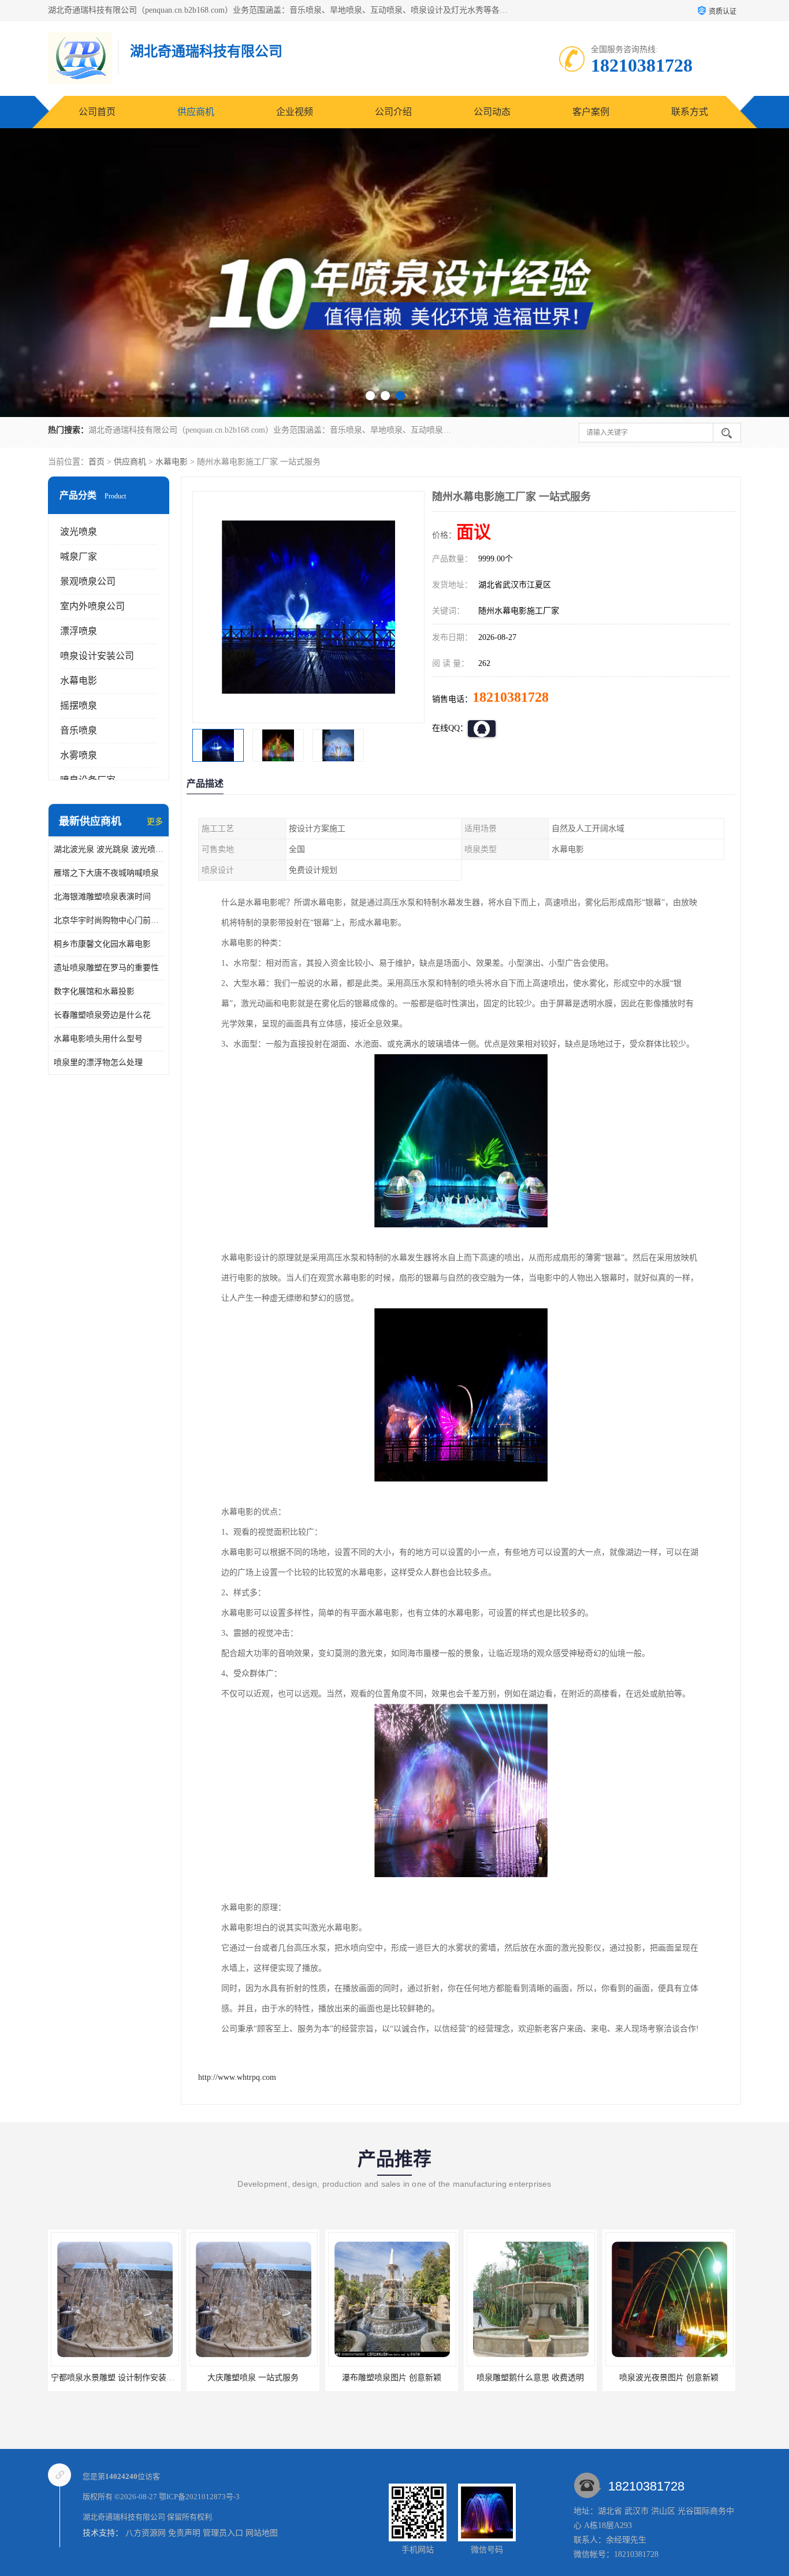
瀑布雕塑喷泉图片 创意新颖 (253, 2378)
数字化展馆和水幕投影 (94, 991)
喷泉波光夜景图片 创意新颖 (530, 2378)
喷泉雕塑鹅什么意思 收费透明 (392, 2378)
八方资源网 (146, 2533)
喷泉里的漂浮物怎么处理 (98, 1062)
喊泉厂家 (79, 556)
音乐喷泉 (79, 730)
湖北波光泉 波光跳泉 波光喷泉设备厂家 (109, 849)
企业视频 (295, 112)
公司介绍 (393, 112)
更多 (155, 822)
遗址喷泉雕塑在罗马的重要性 (106, 968)
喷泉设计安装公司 (97, 656)
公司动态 (492, 112)
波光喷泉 (79, 532)
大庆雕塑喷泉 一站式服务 (114, 2378)
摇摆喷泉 (79, 706)
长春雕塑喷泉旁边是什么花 (102, 1015)
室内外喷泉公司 (92, 606)
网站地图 (262, 2533)
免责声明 (184, 2533)
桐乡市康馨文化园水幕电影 (102, 944)
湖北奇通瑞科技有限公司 (124, 2517)
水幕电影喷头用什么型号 (98, 1039)
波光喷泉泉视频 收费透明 (669, 2378)
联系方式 (690, 112)
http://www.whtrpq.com (237, 2077)
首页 (96, 462)
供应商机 (196, 112)
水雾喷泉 (79, 755)
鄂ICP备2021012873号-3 (199, 2497)
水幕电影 (172, 462)
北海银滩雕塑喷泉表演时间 (102, 897)
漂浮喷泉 (79, 631)
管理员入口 (223, 2533)
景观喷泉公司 (88, 581)
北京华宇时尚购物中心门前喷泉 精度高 (109, 920)
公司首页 (97, 112)
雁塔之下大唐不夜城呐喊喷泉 (106, 873)
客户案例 (591, 112)
